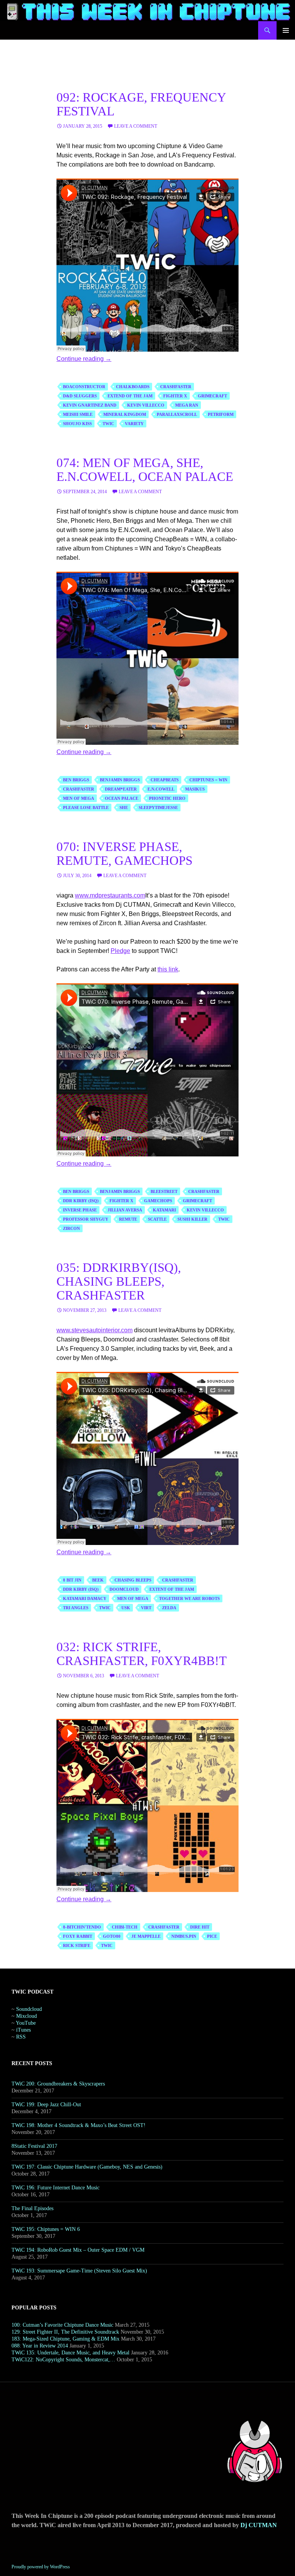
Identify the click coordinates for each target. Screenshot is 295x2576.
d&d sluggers (80, 396)
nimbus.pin (184, 1936)
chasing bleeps (133, 1580)
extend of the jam (130, 396)
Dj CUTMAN (259, 2525)
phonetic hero (167, 798)
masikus (195, 789)
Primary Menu (286, 30)
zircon (71, 1228)
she (124, 808)
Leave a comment (136, 126)
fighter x (175, 396)
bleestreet (164, 1191)
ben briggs (76, 780)
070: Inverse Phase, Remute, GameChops (124, 854)
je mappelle (146, 1936)
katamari (164, 1210)
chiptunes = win (208, 780)
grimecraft (212, 396)
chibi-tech (125, 1927)
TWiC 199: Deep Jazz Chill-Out (46, 2105)
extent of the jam (172, 1589)
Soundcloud (29, 2009)
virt (146, 1608)
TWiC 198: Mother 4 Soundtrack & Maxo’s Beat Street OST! (79, 2125)
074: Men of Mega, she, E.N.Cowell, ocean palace (145, 470)
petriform (221, 414)
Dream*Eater (121, 789)
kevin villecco (146, 405)
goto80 (112, 1936)
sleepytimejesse (158, 808)
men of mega (79, 798)
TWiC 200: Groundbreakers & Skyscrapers (58, 2084)
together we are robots (189, 1598)
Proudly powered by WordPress (41, 2567)
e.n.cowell (161, 789)
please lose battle (86, 808)
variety (134, 424)
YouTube (26, 2023)
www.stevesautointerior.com (94, 1330)
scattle (157, 1219)
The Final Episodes (32, 2208)
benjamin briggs (120, 780)
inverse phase (80, 1210)
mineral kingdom (125, 414)
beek (98, 1580)
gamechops (158, 1201)
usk (126, 1608)
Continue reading (84, 359)
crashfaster (176, 387)
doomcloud (124, 1589)
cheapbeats (165, 780)
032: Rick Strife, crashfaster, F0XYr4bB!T (142, 1654)
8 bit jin (72, 1580)
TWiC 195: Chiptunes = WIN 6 (46, 2229)
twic (108, 424)
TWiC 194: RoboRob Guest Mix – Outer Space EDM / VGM (78, 2250)
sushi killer (192, 1219)
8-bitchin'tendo (82, 1927)
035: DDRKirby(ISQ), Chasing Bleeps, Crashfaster (119, 1281)
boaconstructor (84, 387)
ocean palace (122, 798)
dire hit (200, 1927)
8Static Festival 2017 (34, 2146)
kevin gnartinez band (90, 405)
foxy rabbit (78, 1936)
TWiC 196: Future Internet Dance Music (56, 2188)
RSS (21, 2037)
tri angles (76, 1608)
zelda (169, 1608)
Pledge (120, 951)
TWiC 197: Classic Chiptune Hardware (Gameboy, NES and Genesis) (87, 2167)
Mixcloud (27, 2016)
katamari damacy (85, 1598)
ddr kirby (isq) (81, 1201)
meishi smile (78, 414)
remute (128, 1219)
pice (212, 1936)
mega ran (187, 405)
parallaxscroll (177, 414)
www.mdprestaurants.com (110, 895)
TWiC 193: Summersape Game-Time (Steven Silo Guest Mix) (79, 2271)
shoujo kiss (77, 424)
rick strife (77, 1945)
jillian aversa (125, 1210)
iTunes (23, 2030)
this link (168, 969)
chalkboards (133, 387)
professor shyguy (86, 1219)
